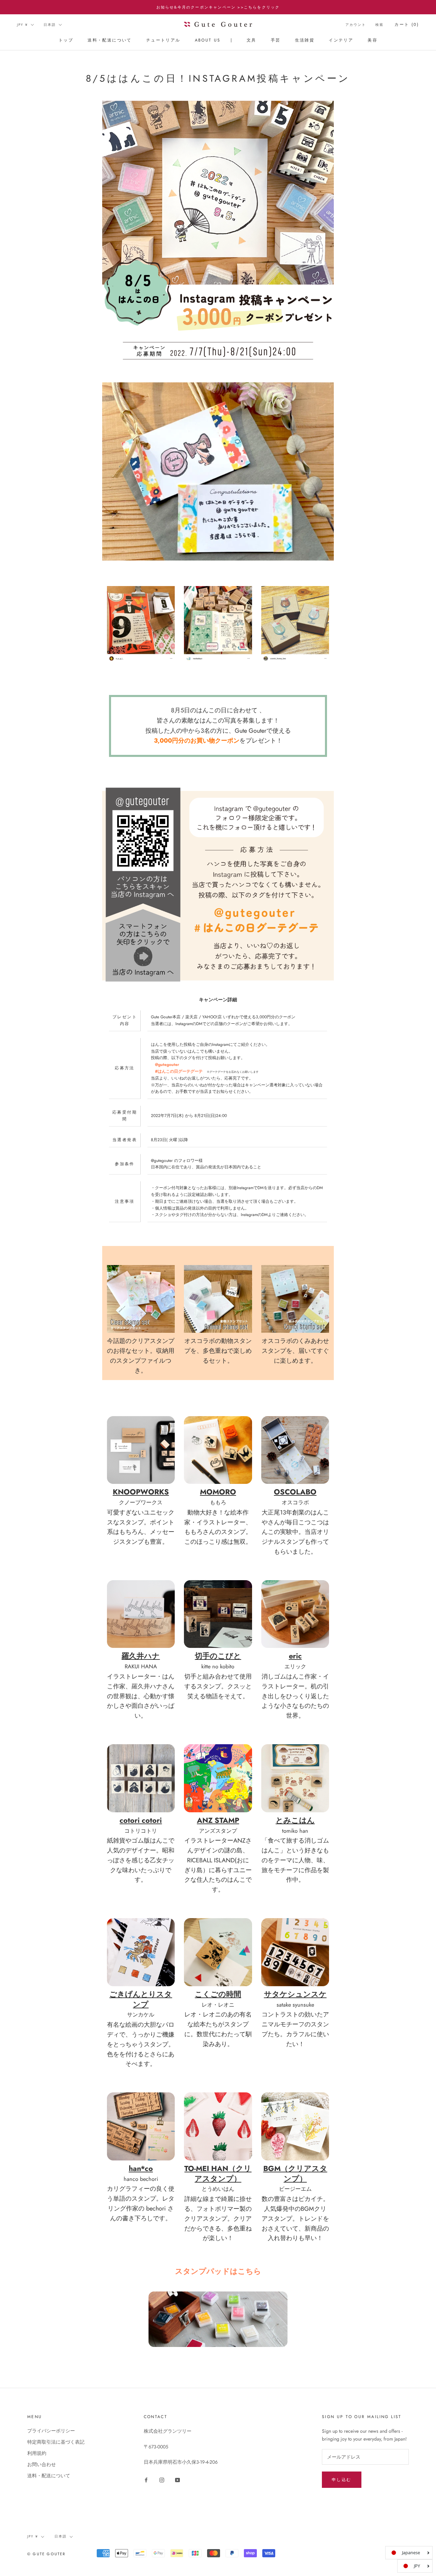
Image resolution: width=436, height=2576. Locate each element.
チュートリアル (163, 40)
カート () (407, 25)
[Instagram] (162, 2480)
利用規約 (37, 2453)
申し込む (342, 2480)
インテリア (341, 40)
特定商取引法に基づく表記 (56, 2442)
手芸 (276, 40)
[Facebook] (146, 2480)
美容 (372, 40)
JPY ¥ (22, 25)
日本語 (50, 25)
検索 (379, 25)
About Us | (214, 40)
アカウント (356, 25)
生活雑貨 (305, 40)
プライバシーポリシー (51, 2431)
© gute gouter (46, 2554)
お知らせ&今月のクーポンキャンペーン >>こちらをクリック (218, 7)
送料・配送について (110, 40)
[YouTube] (177, 2480)
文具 (252, 40)
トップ (66, 40)
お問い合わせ (42, 2464)
